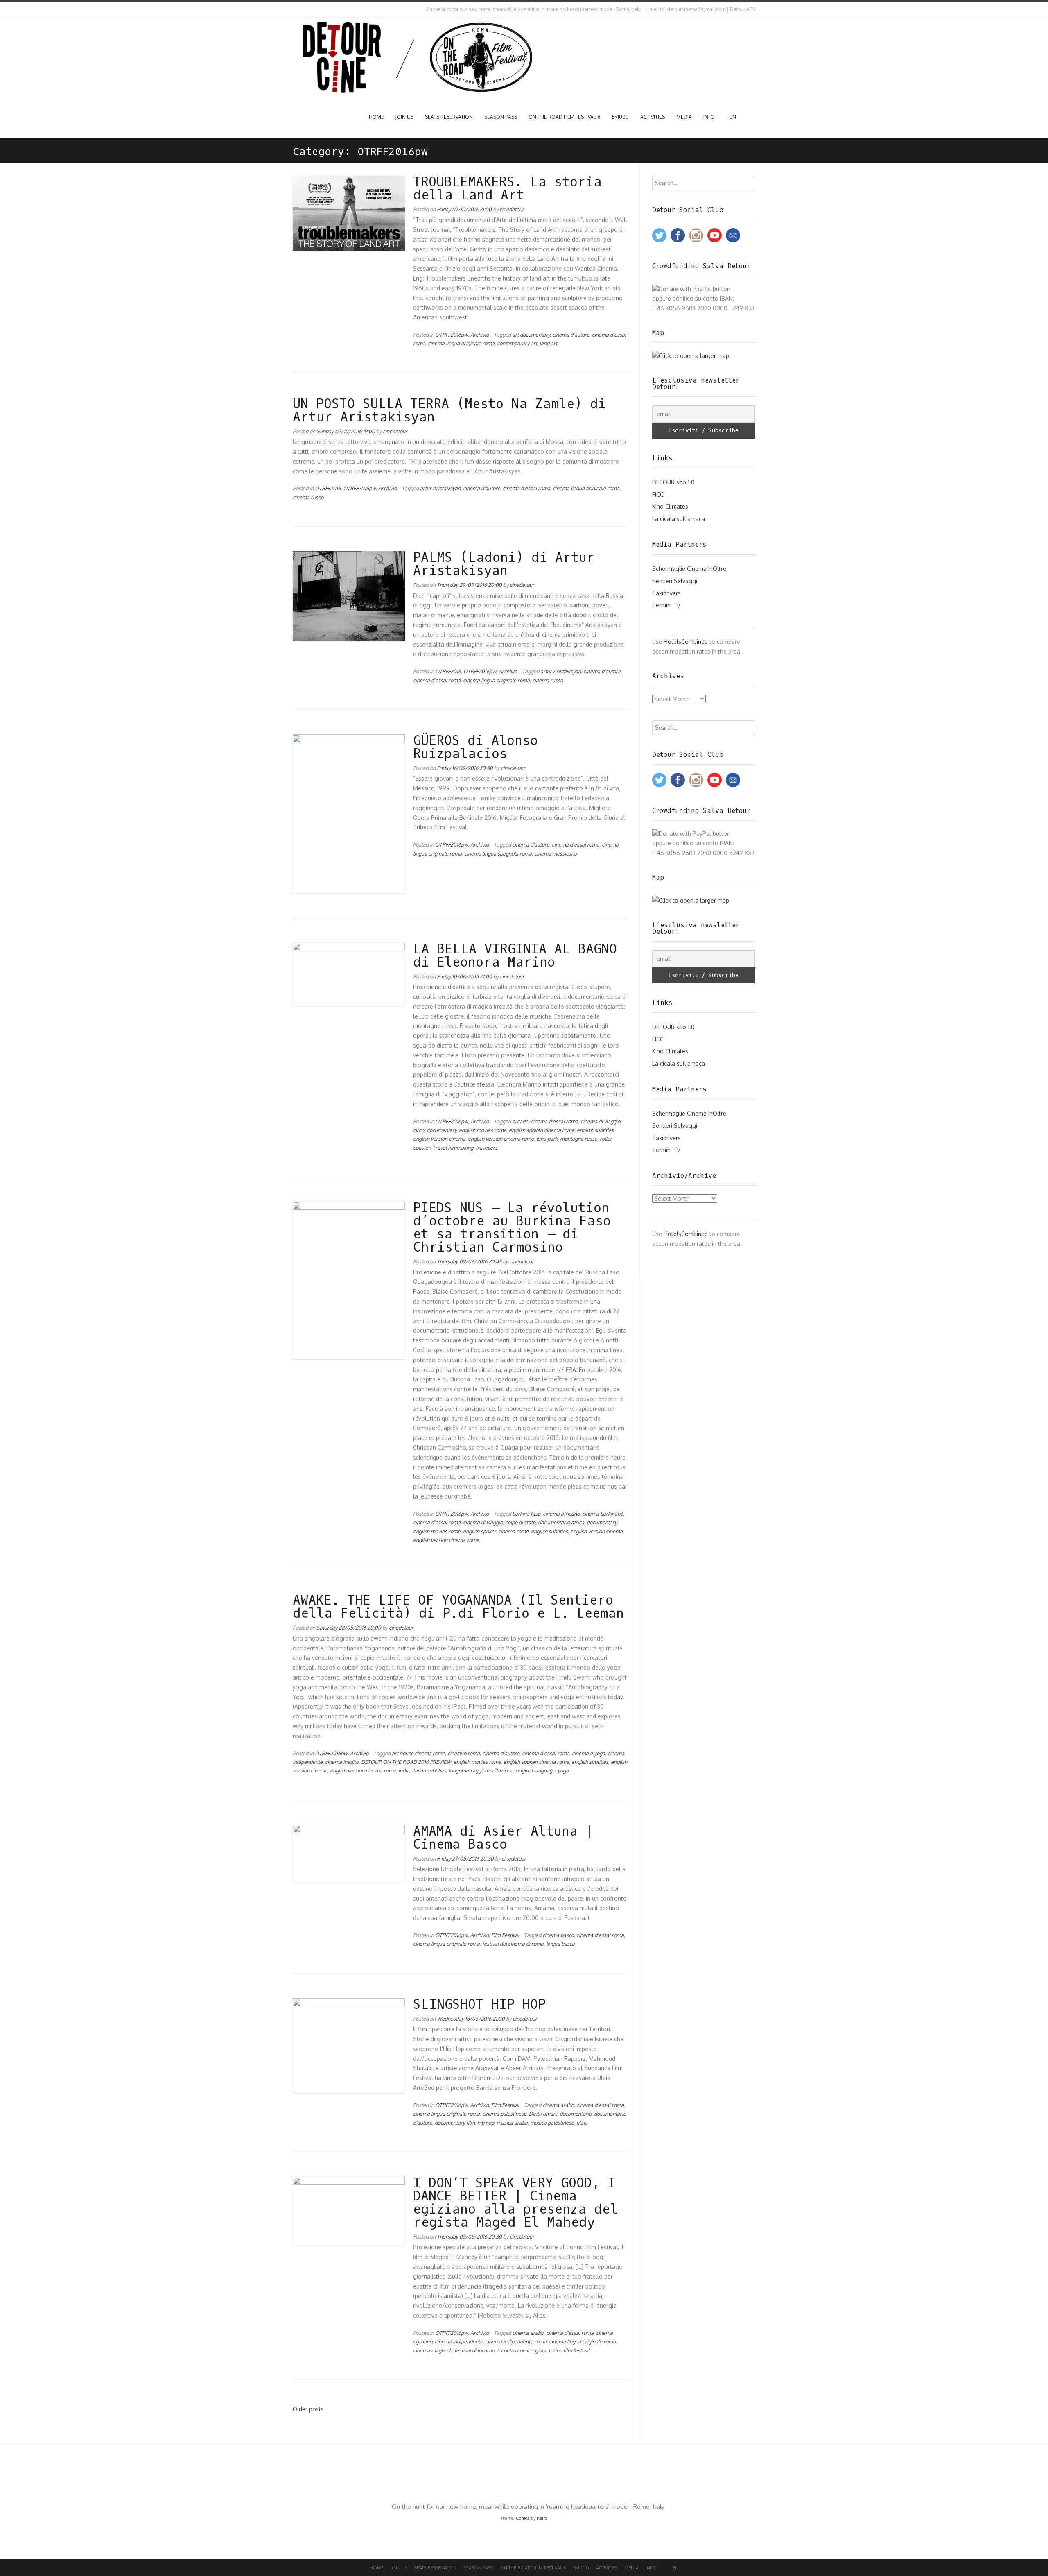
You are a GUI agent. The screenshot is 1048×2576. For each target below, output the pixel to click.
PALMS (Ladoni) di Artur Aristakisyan (504, 564)
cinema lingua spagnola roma (498, 853)
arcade (520, 1121)
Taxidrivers (666, 593)
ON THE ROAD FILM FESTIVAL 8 (565, 117)
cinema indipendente (459, 2341)
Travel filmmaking (453, 1148)
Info (709, 117)
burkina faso (526, 1514)
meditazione (499, 1770)
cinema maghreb (433, 2350)
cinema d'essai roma (526, 488)
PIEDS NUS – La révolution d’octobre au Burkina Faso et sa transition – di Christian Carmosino (512, 1228)
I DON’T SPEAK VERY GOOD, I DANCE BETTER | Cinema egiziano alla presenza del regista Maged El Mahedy (515, 2203)
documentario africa (561, 1522)
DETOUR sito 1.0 (673, 482)
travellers (487, 1148)
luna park (547, 1139)
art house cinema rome (418, 1753)
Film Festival (505, 1935)
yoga (563, 1770)
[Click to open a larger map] (691, 356)
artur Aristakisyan (440, 488)
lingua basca (560, 1944)
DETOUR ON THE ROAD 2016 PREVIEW (406, 1762)
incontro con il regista (522, 2350)
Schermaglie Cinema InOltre (689, 569)
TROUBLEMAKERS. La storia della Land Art (507, 189)
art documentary (531, 335)
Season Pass (501, 117)
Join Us (404, 117)
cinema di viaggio (600, 1121)
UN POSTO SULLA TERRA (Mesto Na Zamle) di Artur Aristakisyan (449, 411)
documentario (576, 2114)
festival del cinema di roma (513, 1944)
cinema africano (561, 1514)
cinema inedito (342, 1762)
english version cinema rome (501, 1139)
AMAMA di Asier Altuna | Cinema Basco (503, 1838)
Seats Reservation (449, 117)
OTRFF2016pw (452, 335)
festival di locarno (474, 2350)
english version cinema (439, 1139)
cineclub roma (464, 1753)
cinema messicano (556, 853)
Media (684, 117)
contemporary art (517, 343)
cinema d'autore (571, 335)
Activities (653, 117)
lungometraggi (465, 1770)
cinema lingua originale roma (461, 343)
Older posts (308, 2409)
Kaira (542, 2518)
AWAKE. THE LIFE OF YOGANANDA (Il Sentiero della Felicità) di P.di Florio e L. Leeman (458, 1607)
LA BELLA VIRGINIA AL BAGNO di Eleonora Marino (515, 956)
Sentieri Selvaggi (675, 581)
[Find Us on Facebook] (302, 9)
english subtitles (595, 1130)
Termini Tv (666, 605)
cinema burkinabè (603, 1514)
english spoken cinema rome (542, 1130)
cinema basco (558, 1935)
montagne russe (579, 1139)
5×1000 (620, 117)
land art (548, 343)
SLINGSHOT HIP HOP (479, 2005)
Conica (523, 2518)
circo (419, 1130)
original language (535, 1770)
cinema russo (308, 497)
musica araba (512, 2123)
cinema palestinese (504, 2114)
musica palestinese (552, 2123)
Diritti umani (543, 2114)
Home (376, 117)
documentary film (455, 2123)
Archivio (480, 335)
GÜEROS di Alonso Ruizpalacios (475, 747)
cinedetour (512, 209)
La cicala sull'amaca (679, 519)
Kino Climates (670, 506)
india (404, 1770)
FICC (658, 495)
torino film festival (569, 2350)
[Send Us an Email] (294, 9)
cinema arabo (558, 2105)
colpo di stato (520, 1522)
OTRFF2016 (328, 488)
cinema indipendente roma (516, 2341)
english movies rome (483, 1130)
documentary (442, 1130)
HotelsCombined (686, 642)
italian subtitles (429, 1770)
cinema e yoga (588, 1753)
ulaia (582, 2123)
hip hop (486, 2123)
